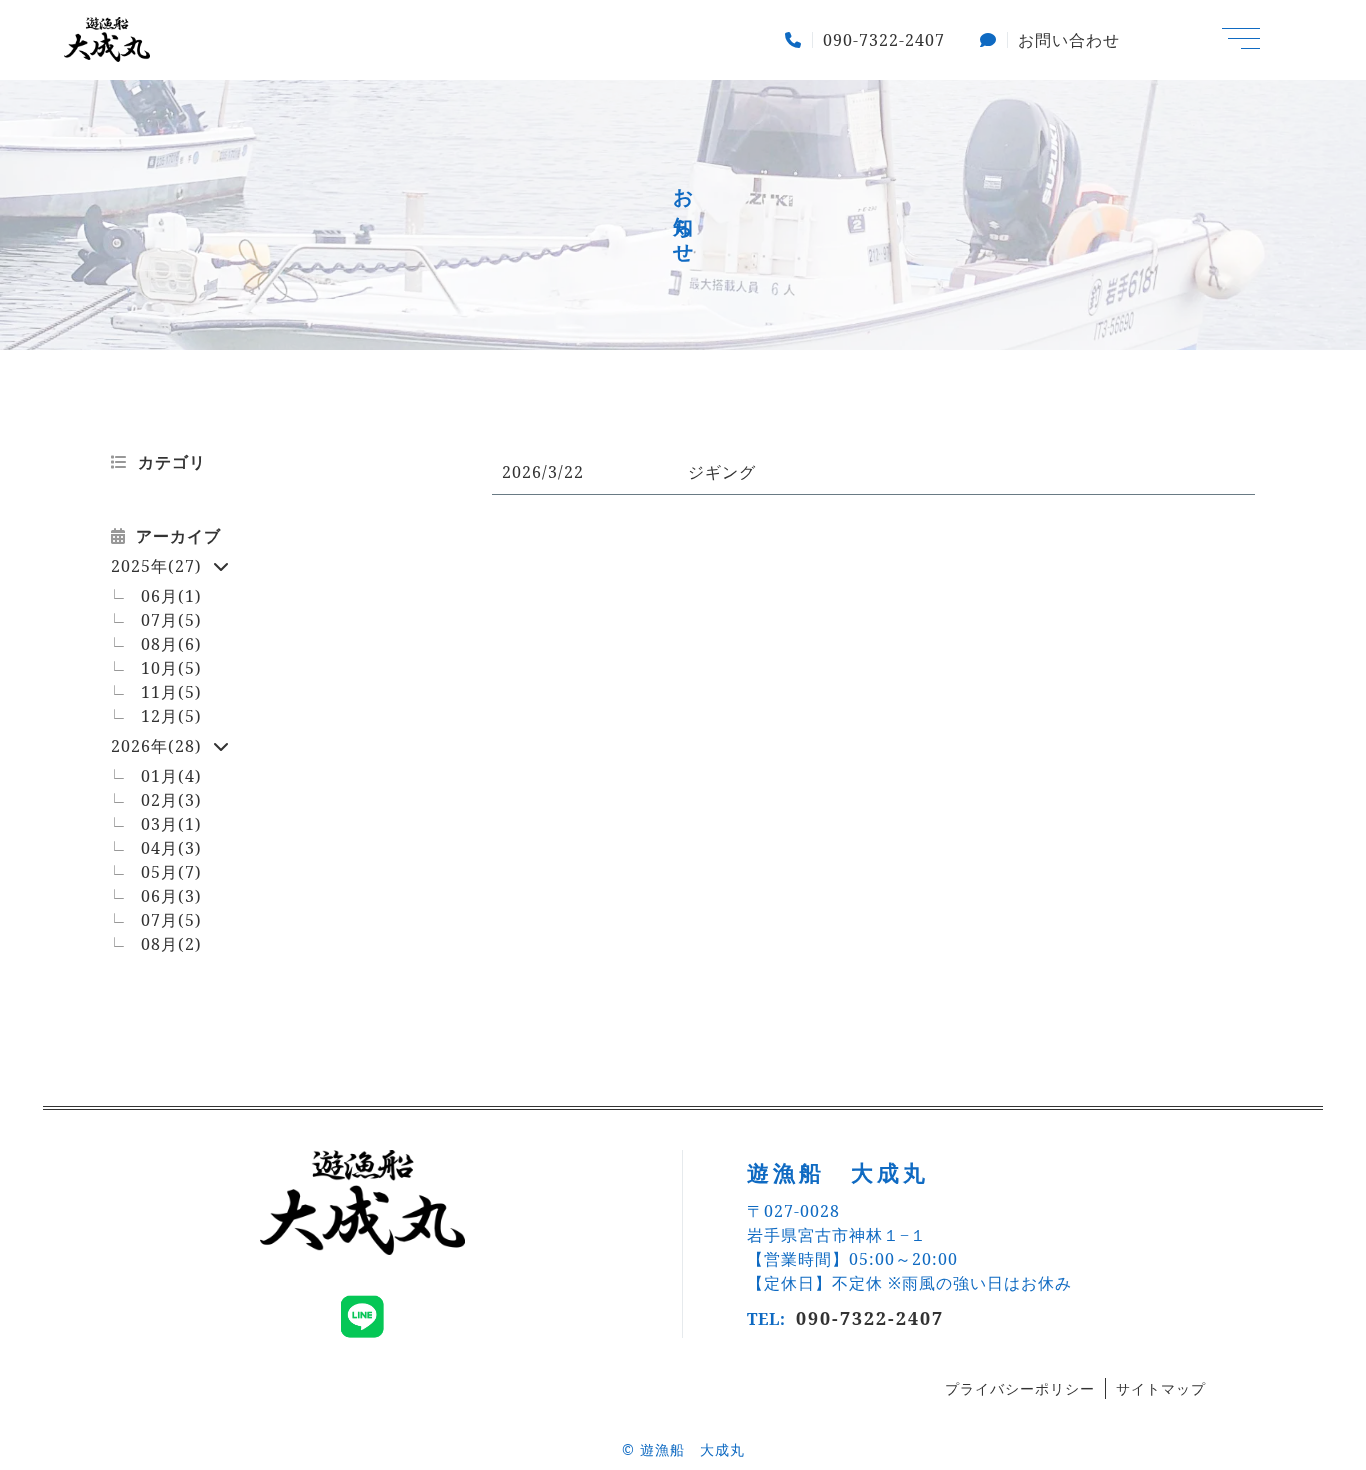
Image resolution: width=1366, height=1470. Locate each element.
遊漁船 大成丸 (692, 1449)
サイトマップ (1161, 1388)
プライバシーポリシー (1020, 1388)
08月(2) (171, 944)
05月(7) (171, 872)
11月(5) (171, 692)
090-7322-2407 (870, 1318)
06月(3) (171, 896)
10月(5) (171, 668)
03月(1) (171, 824)
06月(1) (171, 596)
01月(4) (171, 776)
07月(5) (171, 620)
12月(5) (171, 716)
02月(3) (171, 800)
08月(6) (171, 644)
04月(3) (171, 848)
